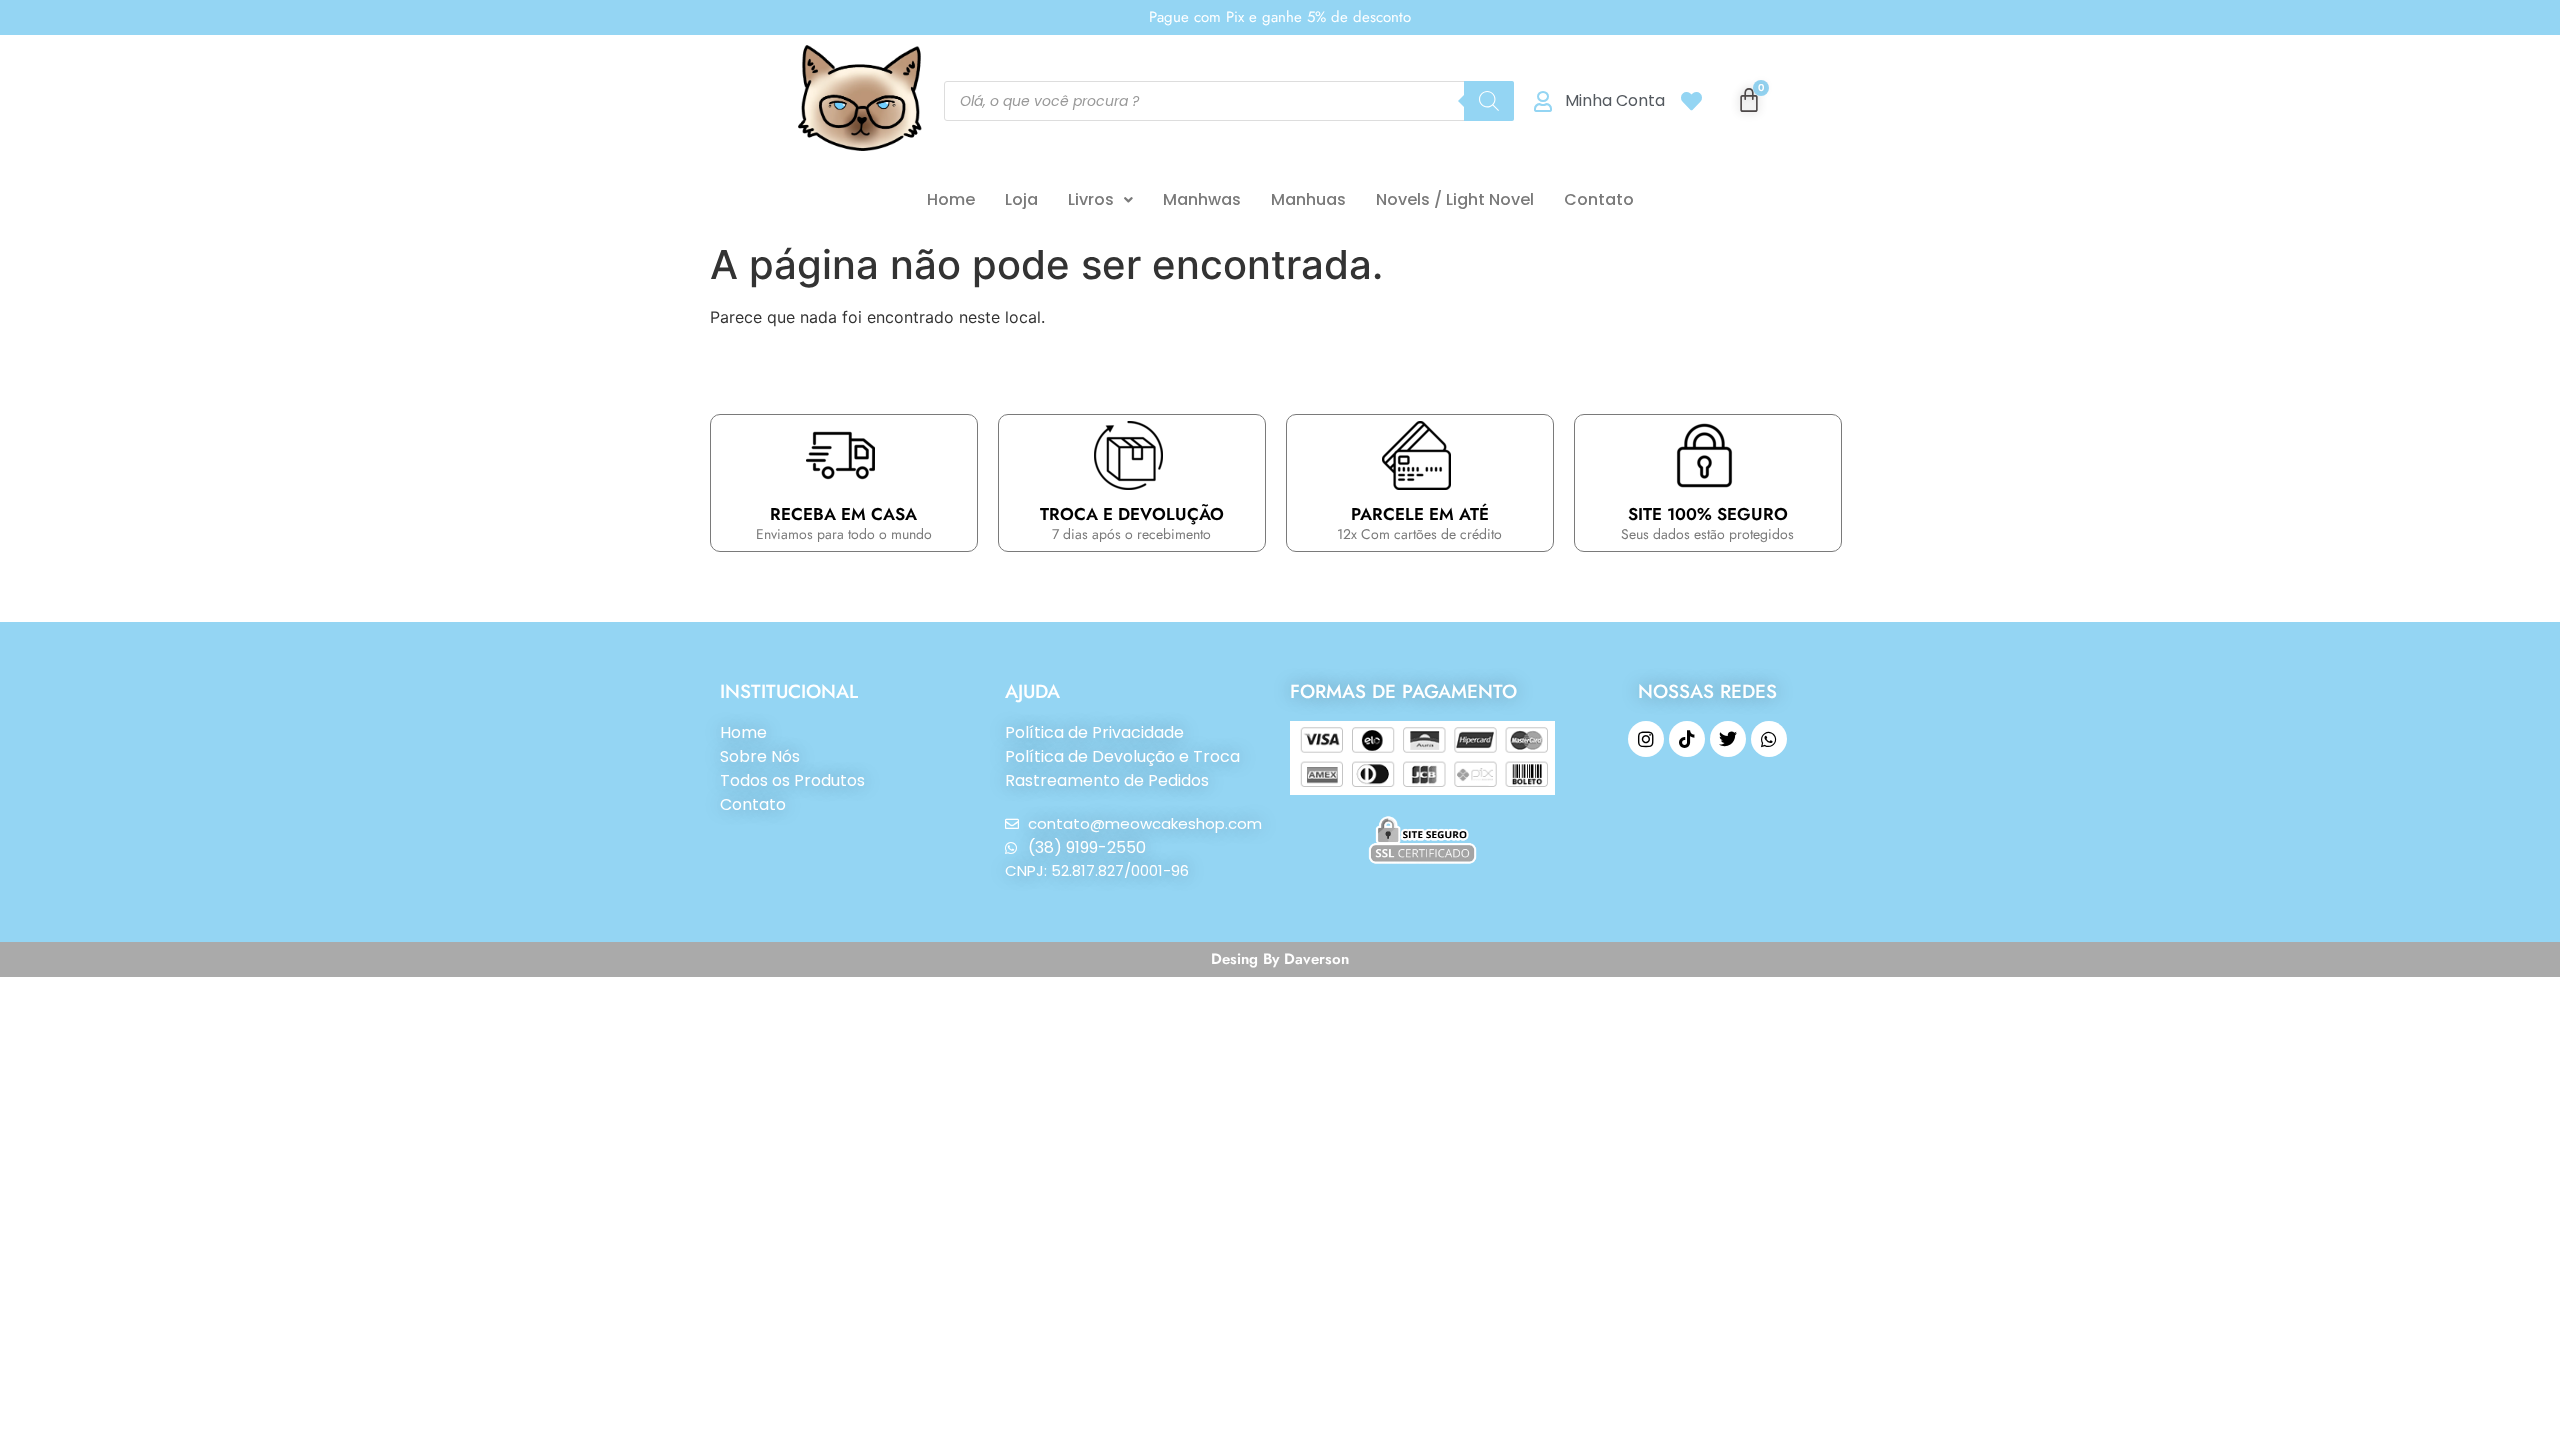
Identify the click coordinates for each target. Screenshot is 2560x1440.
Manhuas (1308, 199)
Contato (1599, 199)
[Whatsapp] (1769, 739)
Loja (1021, 199)
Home (951, 199)
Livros (1091, 199)
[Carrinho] (1749, 100)
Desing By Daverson (1280, 959)
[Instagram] (1646, 739)
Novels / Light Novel (1455, 199)
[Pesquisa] (1489, 101)
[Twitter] (1728, 739)
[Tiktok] (1687, 739)
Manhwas (1202, 199)
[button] (1100, 200)
